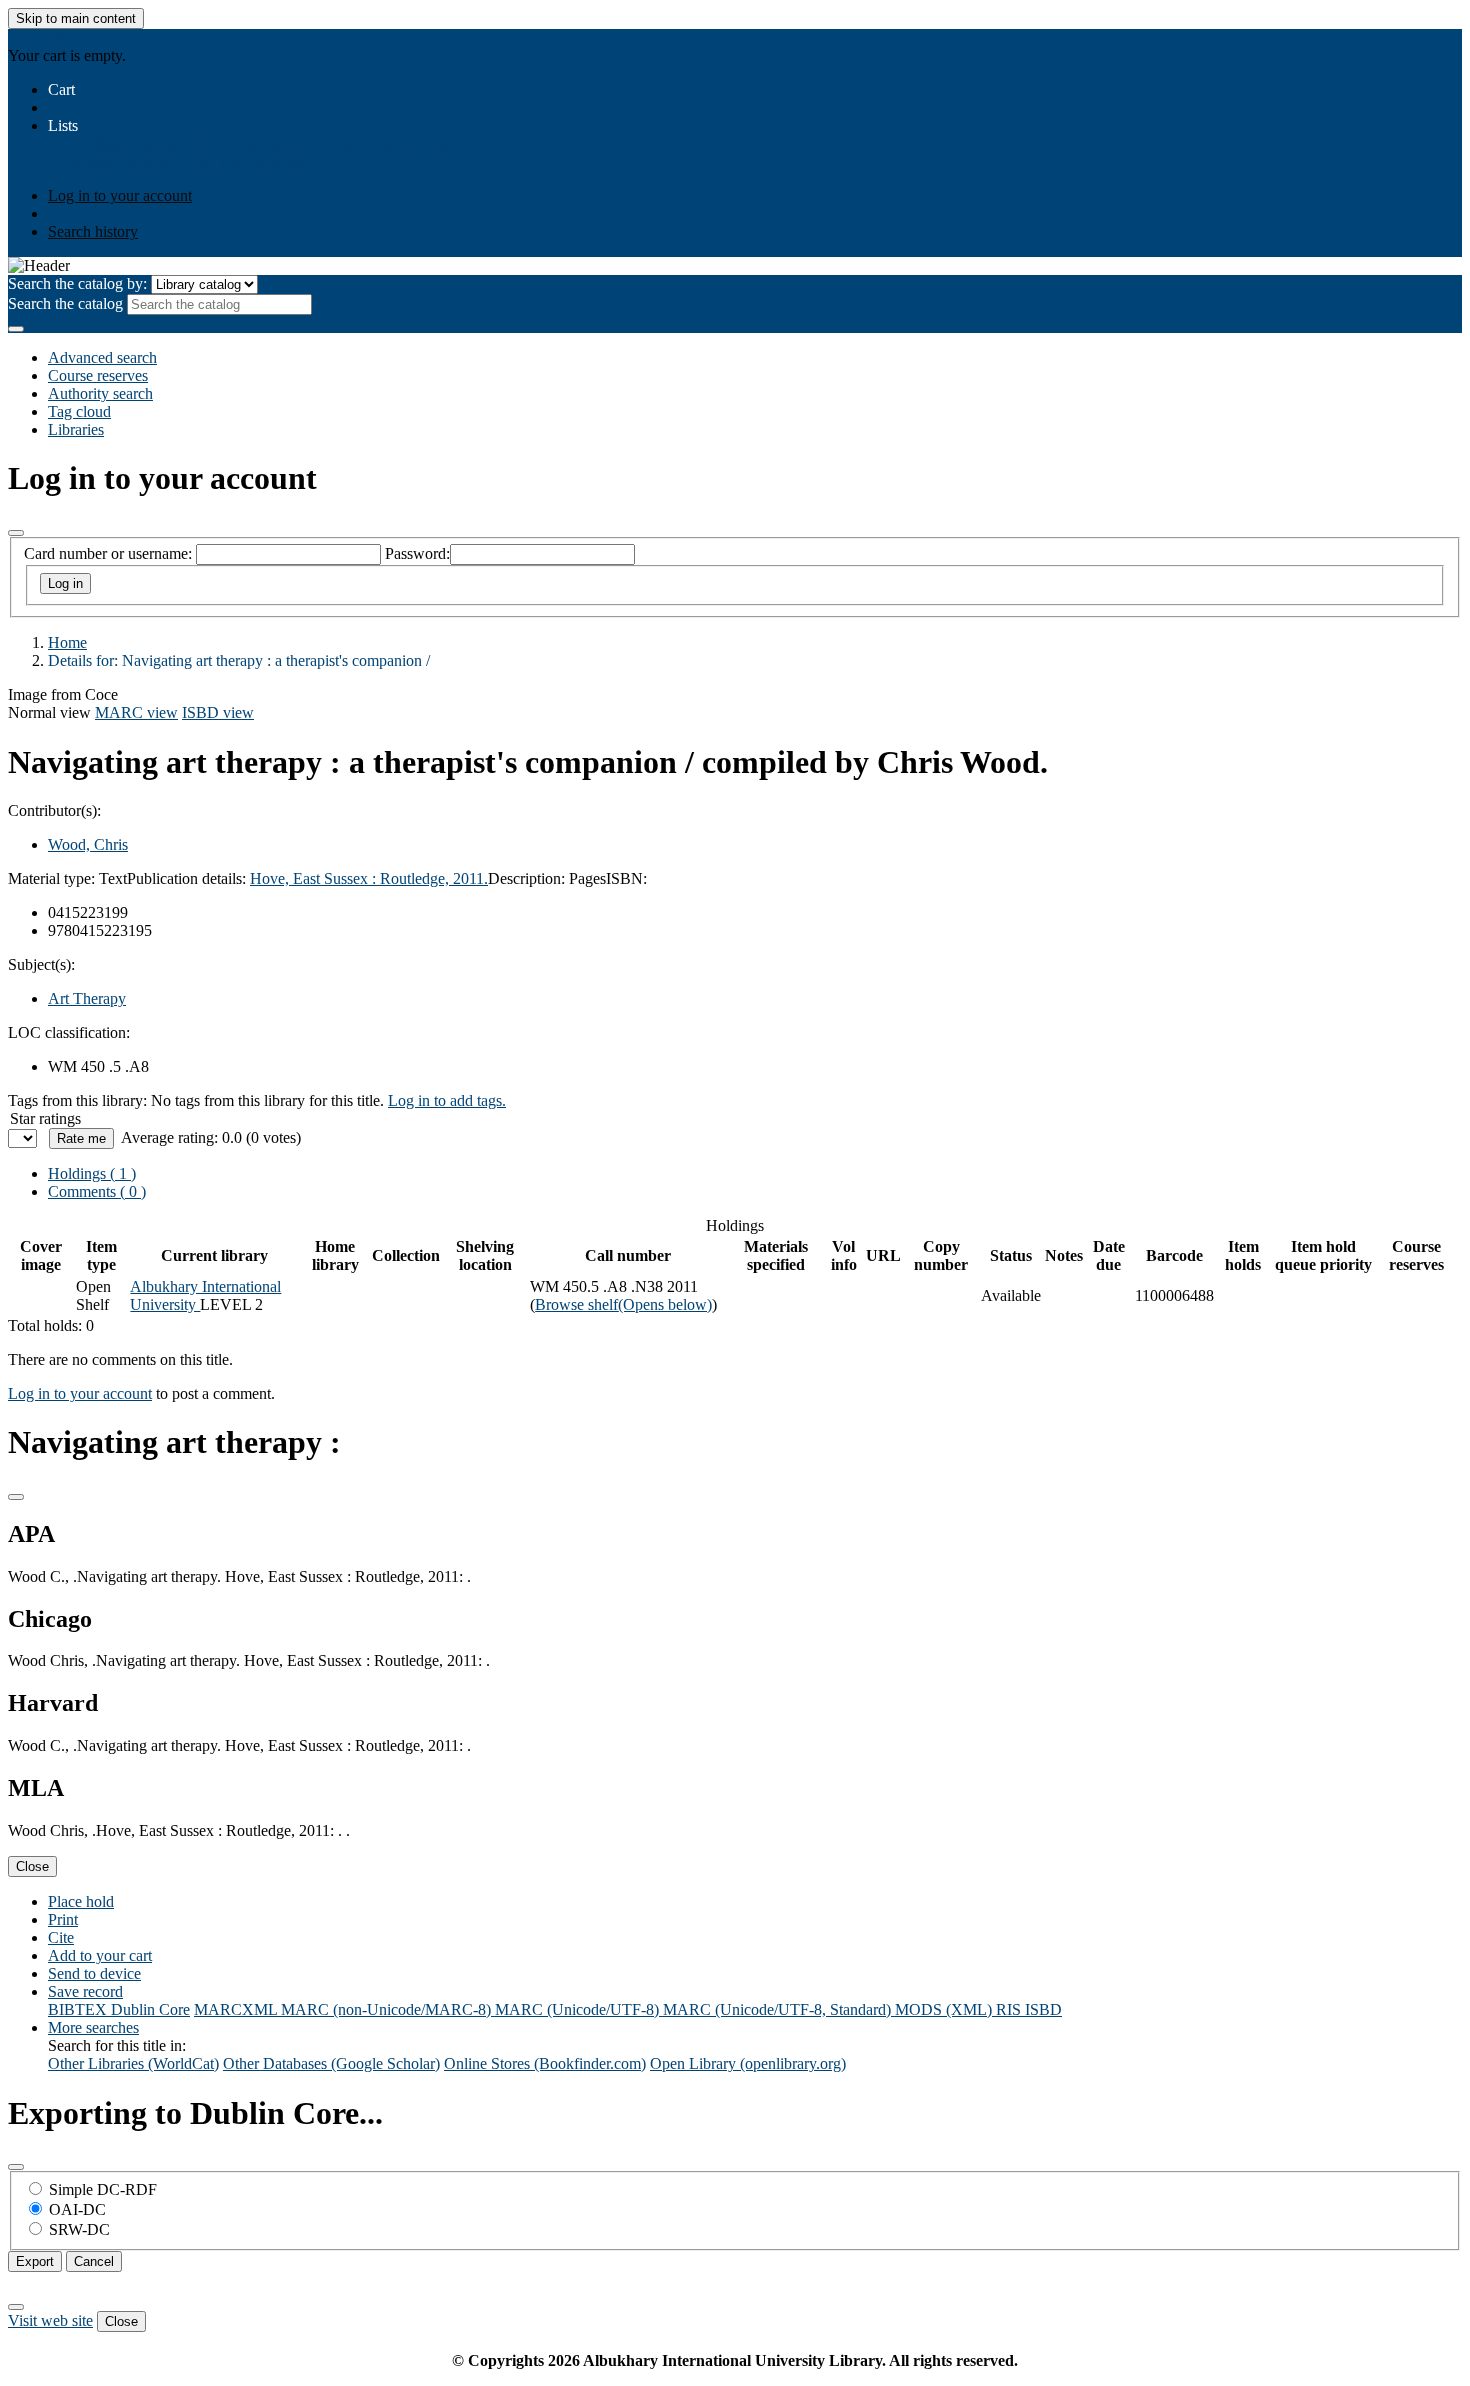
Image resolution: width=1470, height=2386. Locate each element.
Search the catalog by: (77, 283)
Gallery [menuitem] (511, 143)
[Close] (16, 533)
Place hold (81, 1901)
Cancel (94, 2261)
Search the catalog (65, 303)
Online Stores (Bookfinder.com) (545, 2063)
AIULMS (39, 37)
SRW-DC (79, 2229)
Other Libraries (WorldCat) (133, 2063)
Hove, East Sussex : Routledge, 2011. (369, 878)
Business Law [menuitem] (271, 143)
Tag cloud (79, 411)
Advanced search (102, 357)
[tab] (97, 1191)
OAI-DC (77, 2209)
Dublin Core (150, 2009)
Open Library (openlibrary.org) (748, 2063)
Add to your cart (100, 1955)
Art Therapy (87, 998)
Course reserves (98, 375)
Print (63, 1919)
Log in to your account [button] (80, 1393)
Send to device (94, 1973)
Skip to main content (76, 18)
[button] (61, 89)
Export (35, 2261)
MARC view (136, 712)
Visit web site (50, 2320)
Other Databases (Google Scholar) (331, 2063)
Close (32, 1866)
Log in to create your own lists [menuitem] (211, 161)
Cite (61, 1937)
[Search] (16, 329)
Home (67, 642)
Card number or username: (108, 553)
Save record (85, 1991)
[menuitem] (84, 143)
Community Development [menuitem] (402, 143)
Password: (417, 553)
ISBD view (218, 712)
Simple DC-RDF (103, 2189)
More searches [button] (93, 2027)
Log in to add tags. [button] (447, 1100)
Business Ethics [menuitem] (173, 143)
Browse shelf (623, 1304)
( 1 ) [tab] (92, 1173)
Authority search (100, 393)
